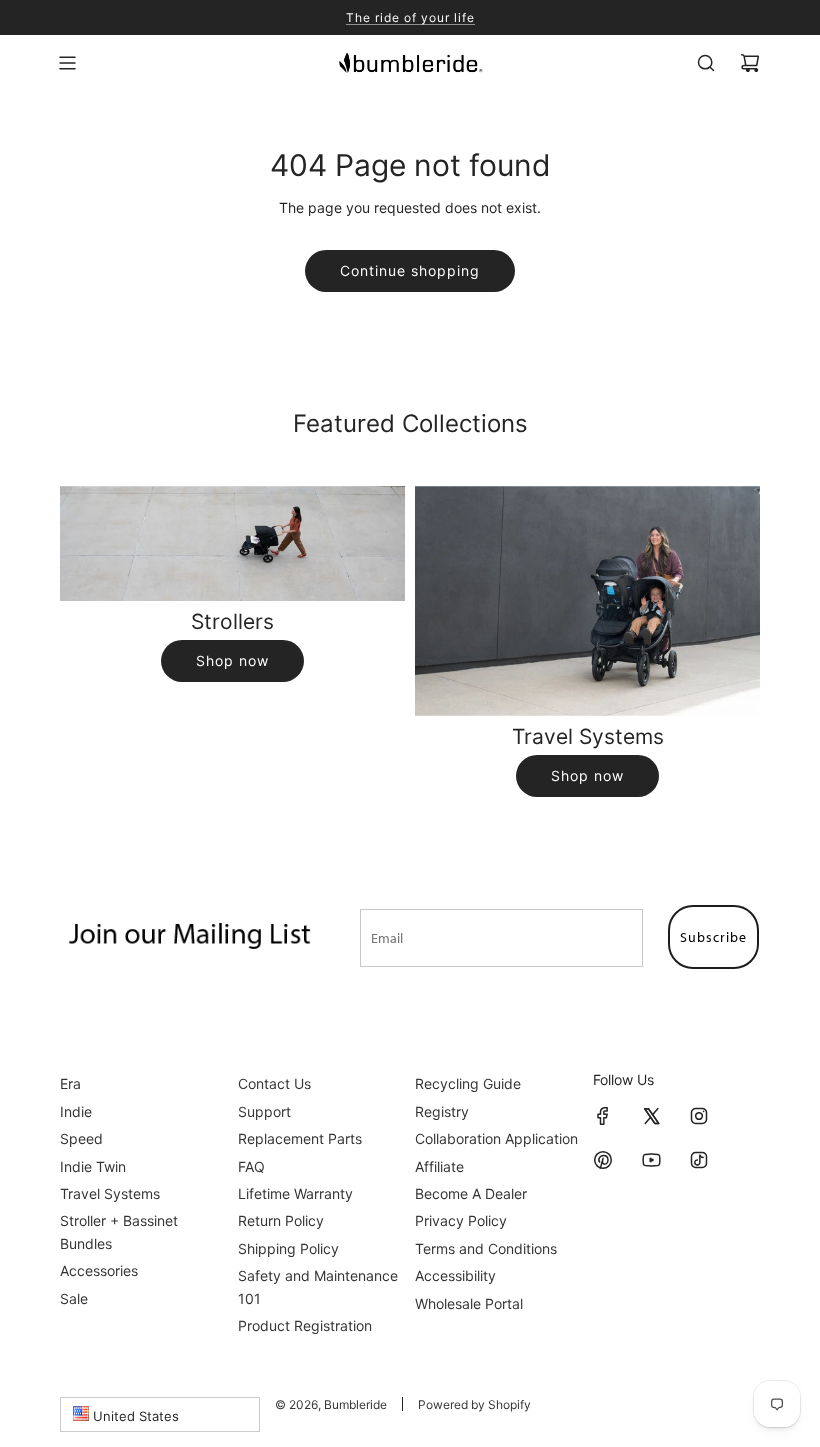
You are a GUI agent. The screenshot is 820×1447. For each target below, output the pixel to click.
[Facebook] (603, 1116)
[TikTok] (699, 1160)
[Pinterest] (603, 1160)
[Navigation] (67, 63)
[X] (651, 1116)
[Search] (706, 63)
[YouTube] (651, 1160)
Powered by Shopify (474, 1404)
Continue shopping (410, 270)
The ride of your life (410, 17)
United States (134, 1416)
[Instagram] (699, 1116)
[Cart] (750, 63)
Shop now (232, 660)
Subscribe (713, 937)
